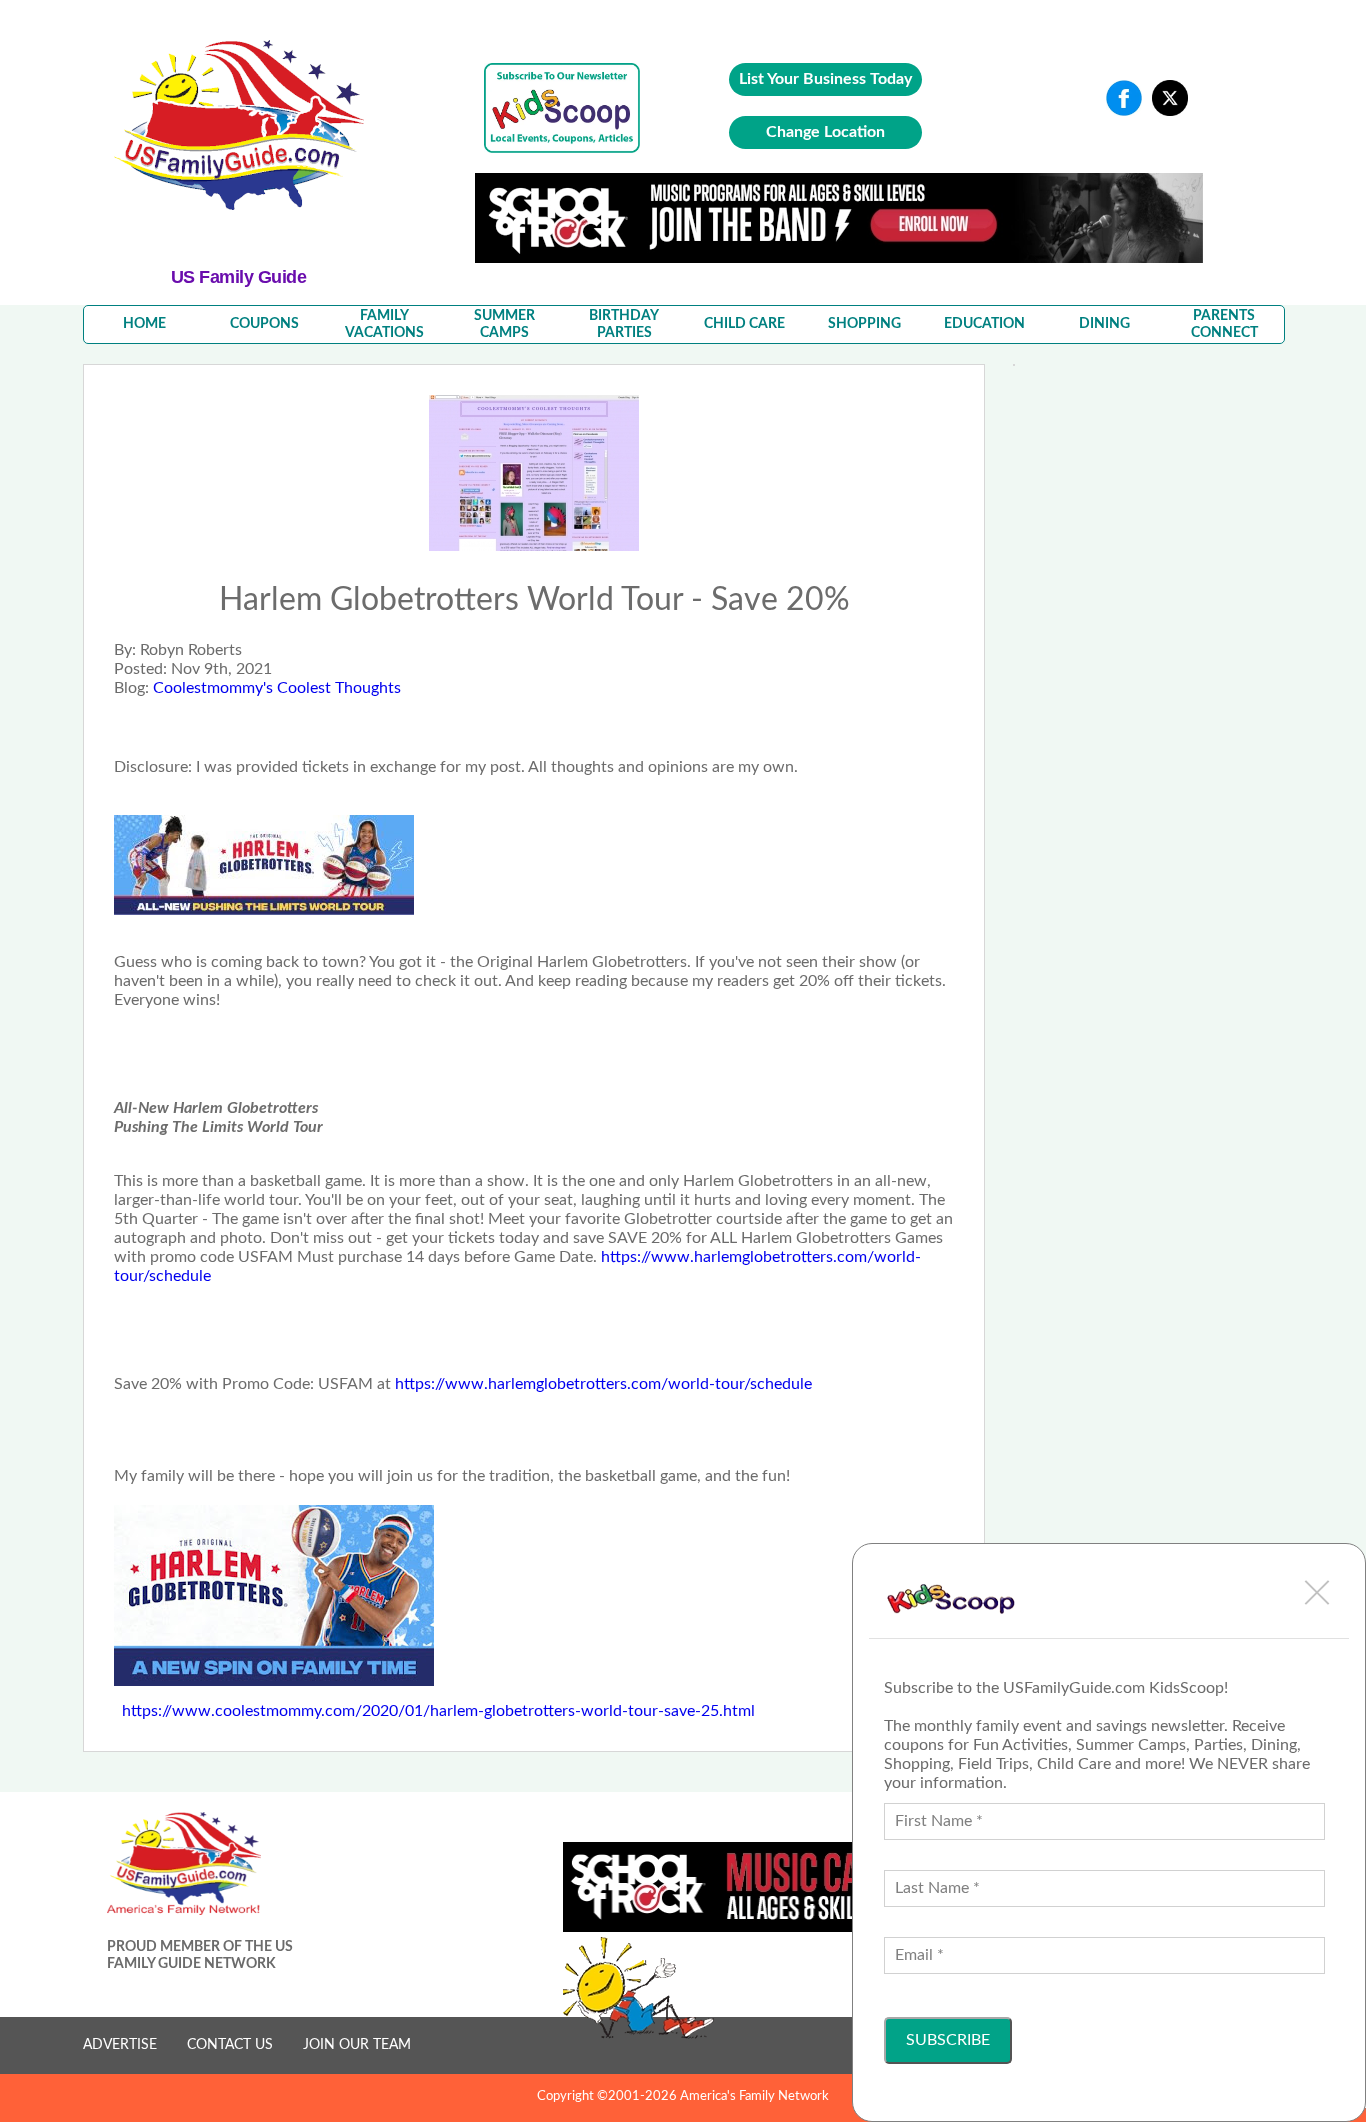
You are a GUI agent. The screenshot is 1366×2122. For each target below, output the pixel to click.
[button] (1317, 1592)
